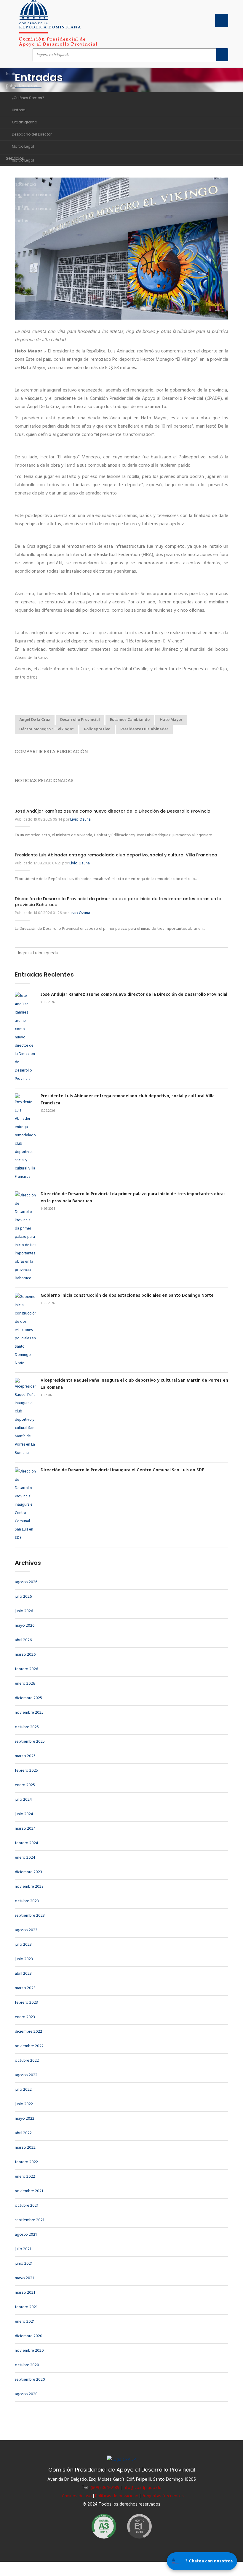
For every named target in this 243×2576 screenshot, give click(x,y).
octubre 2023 (27, 1901)
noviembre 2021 (29, 2191)
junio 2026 (24, 1611)
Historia (19, 110)
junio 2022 (24, 2104)
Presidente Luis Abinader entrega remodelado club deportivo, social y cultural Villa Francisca (116, 855)
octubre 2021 (27, 2206)
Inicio (11, 74)
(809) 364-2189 (105, 2488)
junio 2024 (24, 1814)
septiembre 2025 (30, 1742)
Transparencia (21, 170)
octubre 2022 (27, 2061)
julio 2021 (23, 2249)
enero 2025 (25, 1785)
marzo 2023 (25, 1988)
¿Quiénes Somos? (28, 98)
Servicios (15, 158)
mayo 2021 (24, 2278)
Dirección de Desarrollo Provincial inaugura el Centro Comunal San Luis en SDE (122, 1470)
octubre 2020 (27, 2365)
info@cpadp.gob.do (142, 2488)
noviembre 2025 (29, 1713)
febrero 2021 (26, 2307)
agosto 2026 (26, 1582)
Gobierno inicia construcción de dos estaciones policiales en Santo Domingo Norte (127, 1296)
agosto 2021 (26, 2235)
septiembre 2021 (29, 2220)
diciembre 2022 (28, 2032)
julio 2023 (23, 1945)
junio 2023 (24, 1959)
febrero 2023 (26, 2003)
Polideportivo (97, 729)
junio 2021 (24, 2264)
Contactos (17, 221)
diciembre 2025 (28, 1698)
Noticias (14, 183)
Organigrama (25, 122)
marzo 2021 (25, 2293)
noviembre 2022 (29, 2046)
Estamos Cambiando (130, 720)
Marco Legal (23, 146)
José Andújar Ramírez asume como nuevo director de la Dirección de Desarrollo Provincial (113, 811)
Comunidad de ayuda (29, 195)
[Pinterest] (223, 751)
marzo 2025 (25, 1756)
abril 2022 (23, 2133)
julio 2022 (23, 2090)
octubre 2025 (27, 1727)
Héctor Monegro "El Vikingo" (47, 729)
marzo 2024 (25, 1829)
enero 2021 (25, 2322)
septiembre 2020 (30, 2380)
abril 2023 (23, 1974)
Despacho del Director (32, 134)
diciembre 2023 (28, 1872)
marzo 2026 (25, 1655)
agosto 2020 (26, 2394)
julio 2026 (23, 1597)
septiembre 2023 (30, 1916)
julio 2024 (23, 1800)
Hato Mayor (171, 720)
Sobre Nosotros (23, 86)
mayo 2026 (25, 1626)
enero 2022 (25, 2177)
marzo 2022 (25, 2148)
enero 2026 (25, 1684)
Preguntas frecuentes (163, 2496)
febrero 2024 (27, 1843)
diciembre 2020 (29, 2336)
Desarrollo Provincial (80, 720)
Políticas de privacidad (117, 2496)
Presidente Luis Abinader (144, 729)
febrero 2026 (26, 1669)
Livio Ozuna (80, 820)
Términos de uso (76, 2496)
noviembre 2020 (29, 2351)
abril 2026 (23, 1640)
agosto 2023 (26, 1930)
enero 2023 (25, 2017)
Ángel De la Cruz (35, 720)
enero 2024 (25, 1858)
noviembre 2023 (29, 1887)
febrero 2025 (26, 1771)
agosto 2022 (26, 2075)
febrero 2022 (26, 2162)
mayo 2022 (25, 2119)
